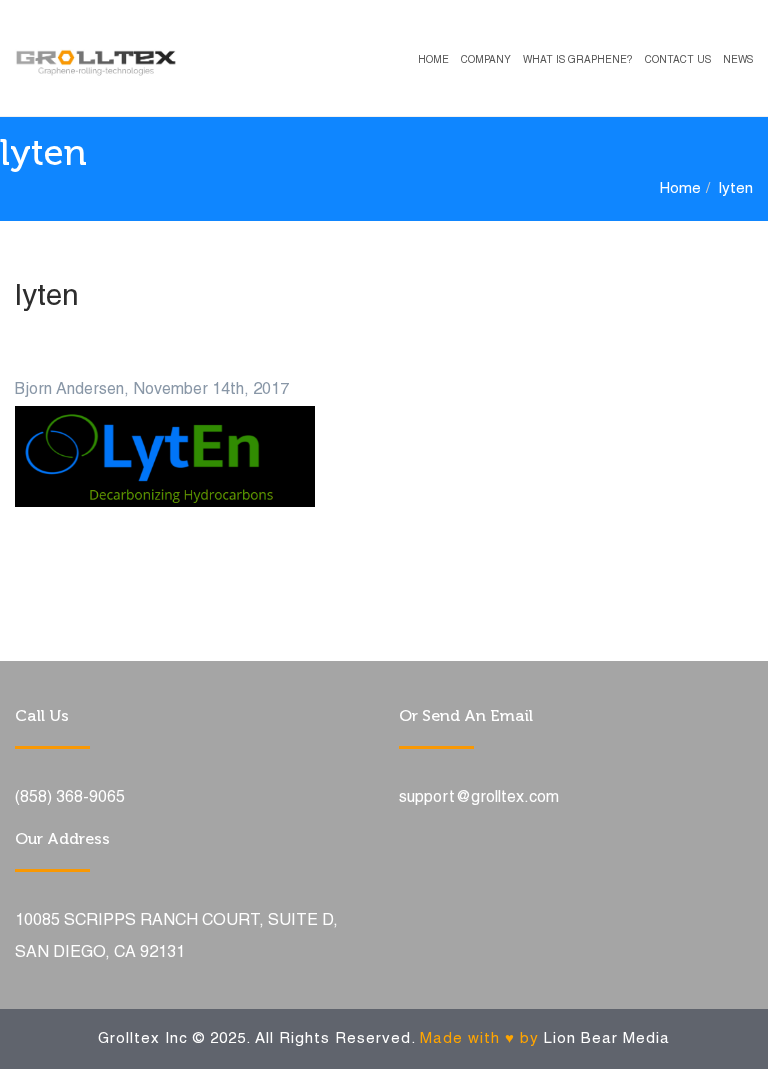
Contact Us (678, 60)
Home (433, 60)
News (738, 60)
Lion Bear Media (607, 1039)
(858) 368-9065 (70, 798)
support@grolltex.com (479, 798)
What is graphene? (578, 60)
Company (486, 60)
